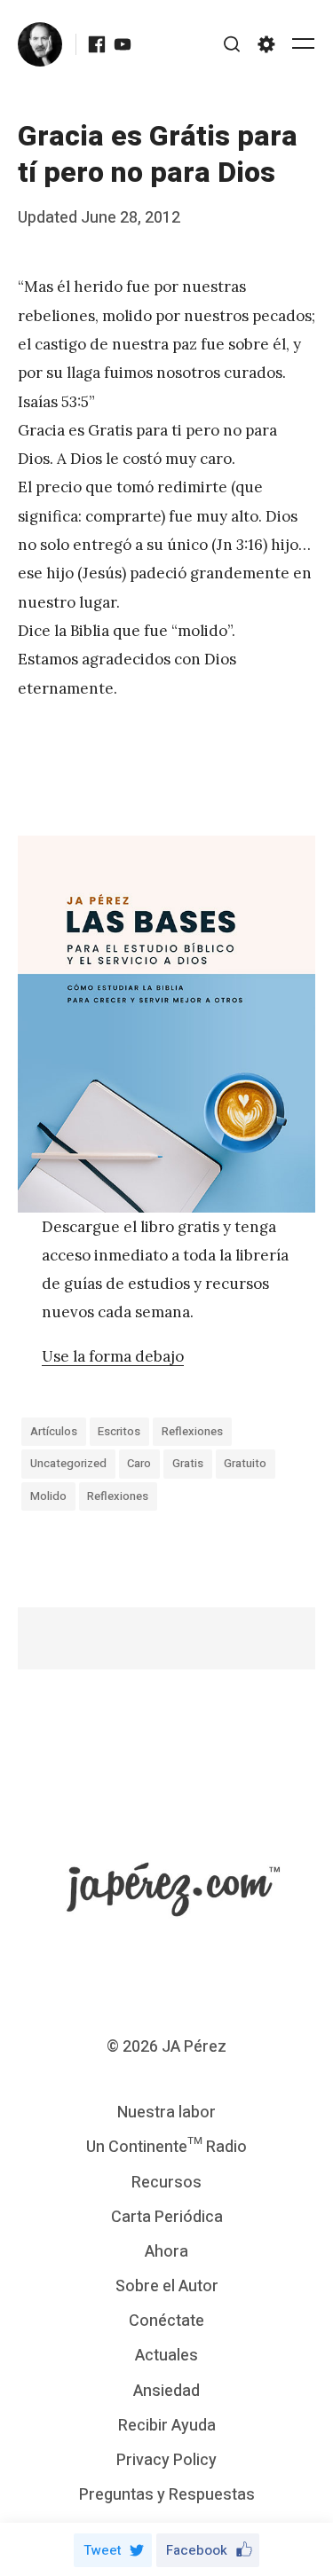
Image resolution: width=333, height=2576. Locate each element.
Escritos (119, 1431)
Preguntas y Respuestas (167, 2495)
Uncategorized (68, 1463)
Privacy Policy (166, 2460)
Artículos (54, 1431)
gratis (188, 1463)
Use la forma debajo (113, 1356)
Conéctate (166, 2321)
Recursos (166, 2183)
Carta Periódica (167, 2217)
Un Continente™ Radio (166, 2147)
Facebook (197, 2550)
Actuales (166, 2356)
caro (139, 1463)
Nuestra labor (166, 2113)
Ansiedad (166, 2391)
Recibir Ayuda (167, 2426)
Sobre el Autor (167, 2286)
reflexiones (118, 1496)
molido (48, 1496)
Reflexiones (192, 1431)
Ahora (166, 2252)
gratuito (245, 1463)
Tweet (103, 2550)
